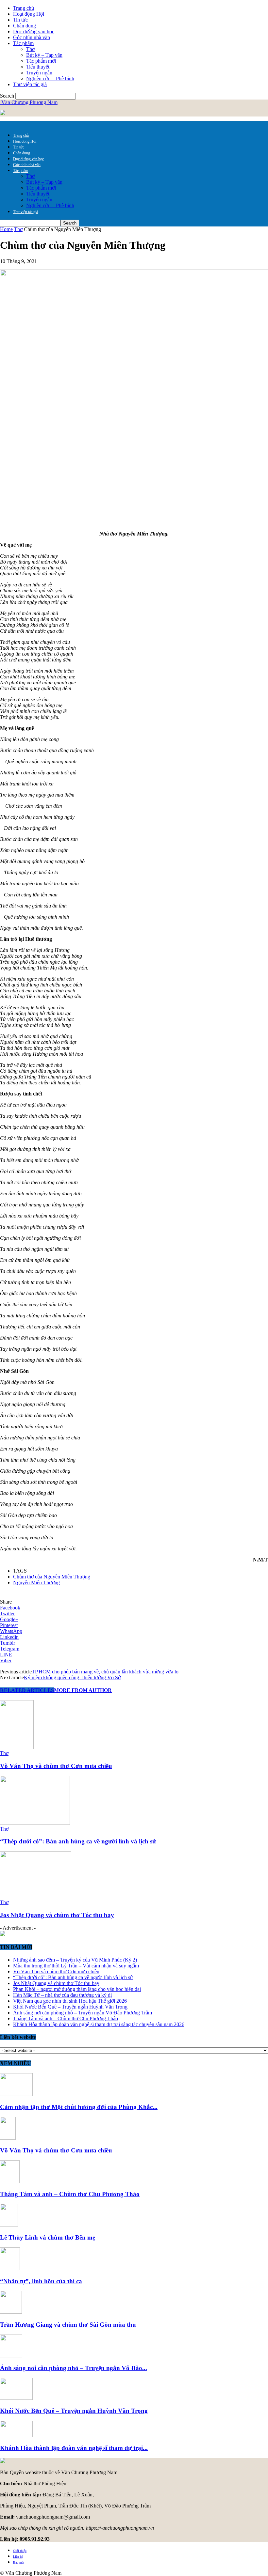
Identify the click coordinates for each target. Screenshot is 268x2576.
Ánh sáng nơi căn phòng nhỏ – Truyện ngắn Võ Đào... (74, 2368)
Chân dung (25, 26)
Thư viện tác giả (30, 84)
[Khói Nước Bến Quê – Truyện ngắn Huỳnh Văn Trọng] (16, 2398)
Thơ (30, 49)
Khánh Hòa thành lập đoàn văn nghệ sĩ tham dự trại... (74, 2448)
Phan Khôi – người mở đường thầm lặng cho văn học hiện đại (77, 1989)
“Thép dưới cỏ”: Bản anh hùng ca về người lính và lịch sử (78, 1841)
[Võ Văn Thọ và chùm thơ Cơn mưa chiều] (17, 1747)
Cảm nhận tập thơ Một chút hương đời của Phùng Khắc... (79, 2107)
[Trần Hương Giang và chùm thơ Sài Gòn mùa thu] (11, 2312)
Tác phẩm (23, 43)
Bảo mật (19, 2562)
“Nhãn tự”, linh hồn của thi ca (41, 2281)
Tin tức (20, 20)
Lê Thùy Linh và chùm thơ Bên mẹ (48, 2237)
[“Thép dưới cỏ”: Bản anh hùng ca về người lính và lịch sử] (35, 1823)
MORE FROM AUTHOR (83, 1690)
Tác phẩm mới (41, 61)
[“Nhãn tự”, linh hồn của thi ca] (10, 2268)
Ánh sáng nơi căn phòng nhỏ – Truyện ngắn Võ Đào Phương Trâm (83, 2013)
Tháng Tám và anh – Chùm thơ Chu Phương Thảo (66, 2018)
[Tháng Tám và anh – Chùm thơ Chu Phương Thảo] (10, 2181)
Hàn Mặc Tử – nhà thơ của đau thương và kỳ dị (62, 1995)
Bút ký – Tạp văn (44, 55)
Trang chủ (24, 8)
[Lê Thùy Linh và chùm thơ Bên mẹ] (9, 2225)
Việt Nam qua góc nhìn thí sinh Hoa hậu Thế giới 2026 (70, 2001)
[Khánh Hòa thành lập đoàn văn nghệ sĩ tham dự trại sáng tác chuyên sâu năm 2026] (16, 2436)
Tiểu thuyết (38, 67)
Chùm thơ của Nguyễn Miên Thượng (52, 1577)
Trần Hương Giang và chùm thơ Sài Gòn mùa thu (68, 2325)
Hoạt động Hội (29, 14)
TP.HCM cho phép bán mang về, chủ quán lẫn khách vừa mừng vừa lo (105, 1672)
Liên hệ (18, 2557)
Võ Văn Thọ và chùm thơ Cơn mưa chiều (56, 1766)
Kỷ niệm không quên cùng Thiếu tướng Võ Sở (72, 1677)
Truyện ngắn (39, 73)
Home (6, 229)
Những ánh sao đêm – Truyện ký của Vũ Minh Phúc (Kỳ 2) (75, 1960)
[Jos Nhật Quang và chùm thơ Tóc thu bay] (36, 1896)
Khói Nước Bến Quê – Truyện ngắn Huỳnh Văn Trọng (70, 2007)
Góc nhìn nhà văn (32, 37)
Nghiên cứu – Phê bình (50, 78)
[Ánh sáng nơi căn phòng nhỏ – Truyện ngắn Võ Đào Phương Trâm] (11, 2356)
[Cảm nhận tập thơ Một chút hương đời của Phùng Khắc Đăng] (16, 2094)
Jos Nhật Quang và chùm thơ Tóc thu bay (57, 1915)
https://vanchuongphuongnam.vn (120, 2528)
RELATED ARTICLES (27, 1690)
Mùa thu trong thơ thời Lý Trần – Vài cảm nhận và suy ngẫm (76, 1966)
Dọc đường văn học (34, 31)
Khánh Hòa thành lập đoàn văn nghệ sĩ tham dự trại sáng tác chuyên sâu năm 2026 (99, 2024)
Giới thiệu (20, 2551)
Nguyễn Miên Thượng (36, 1583)
